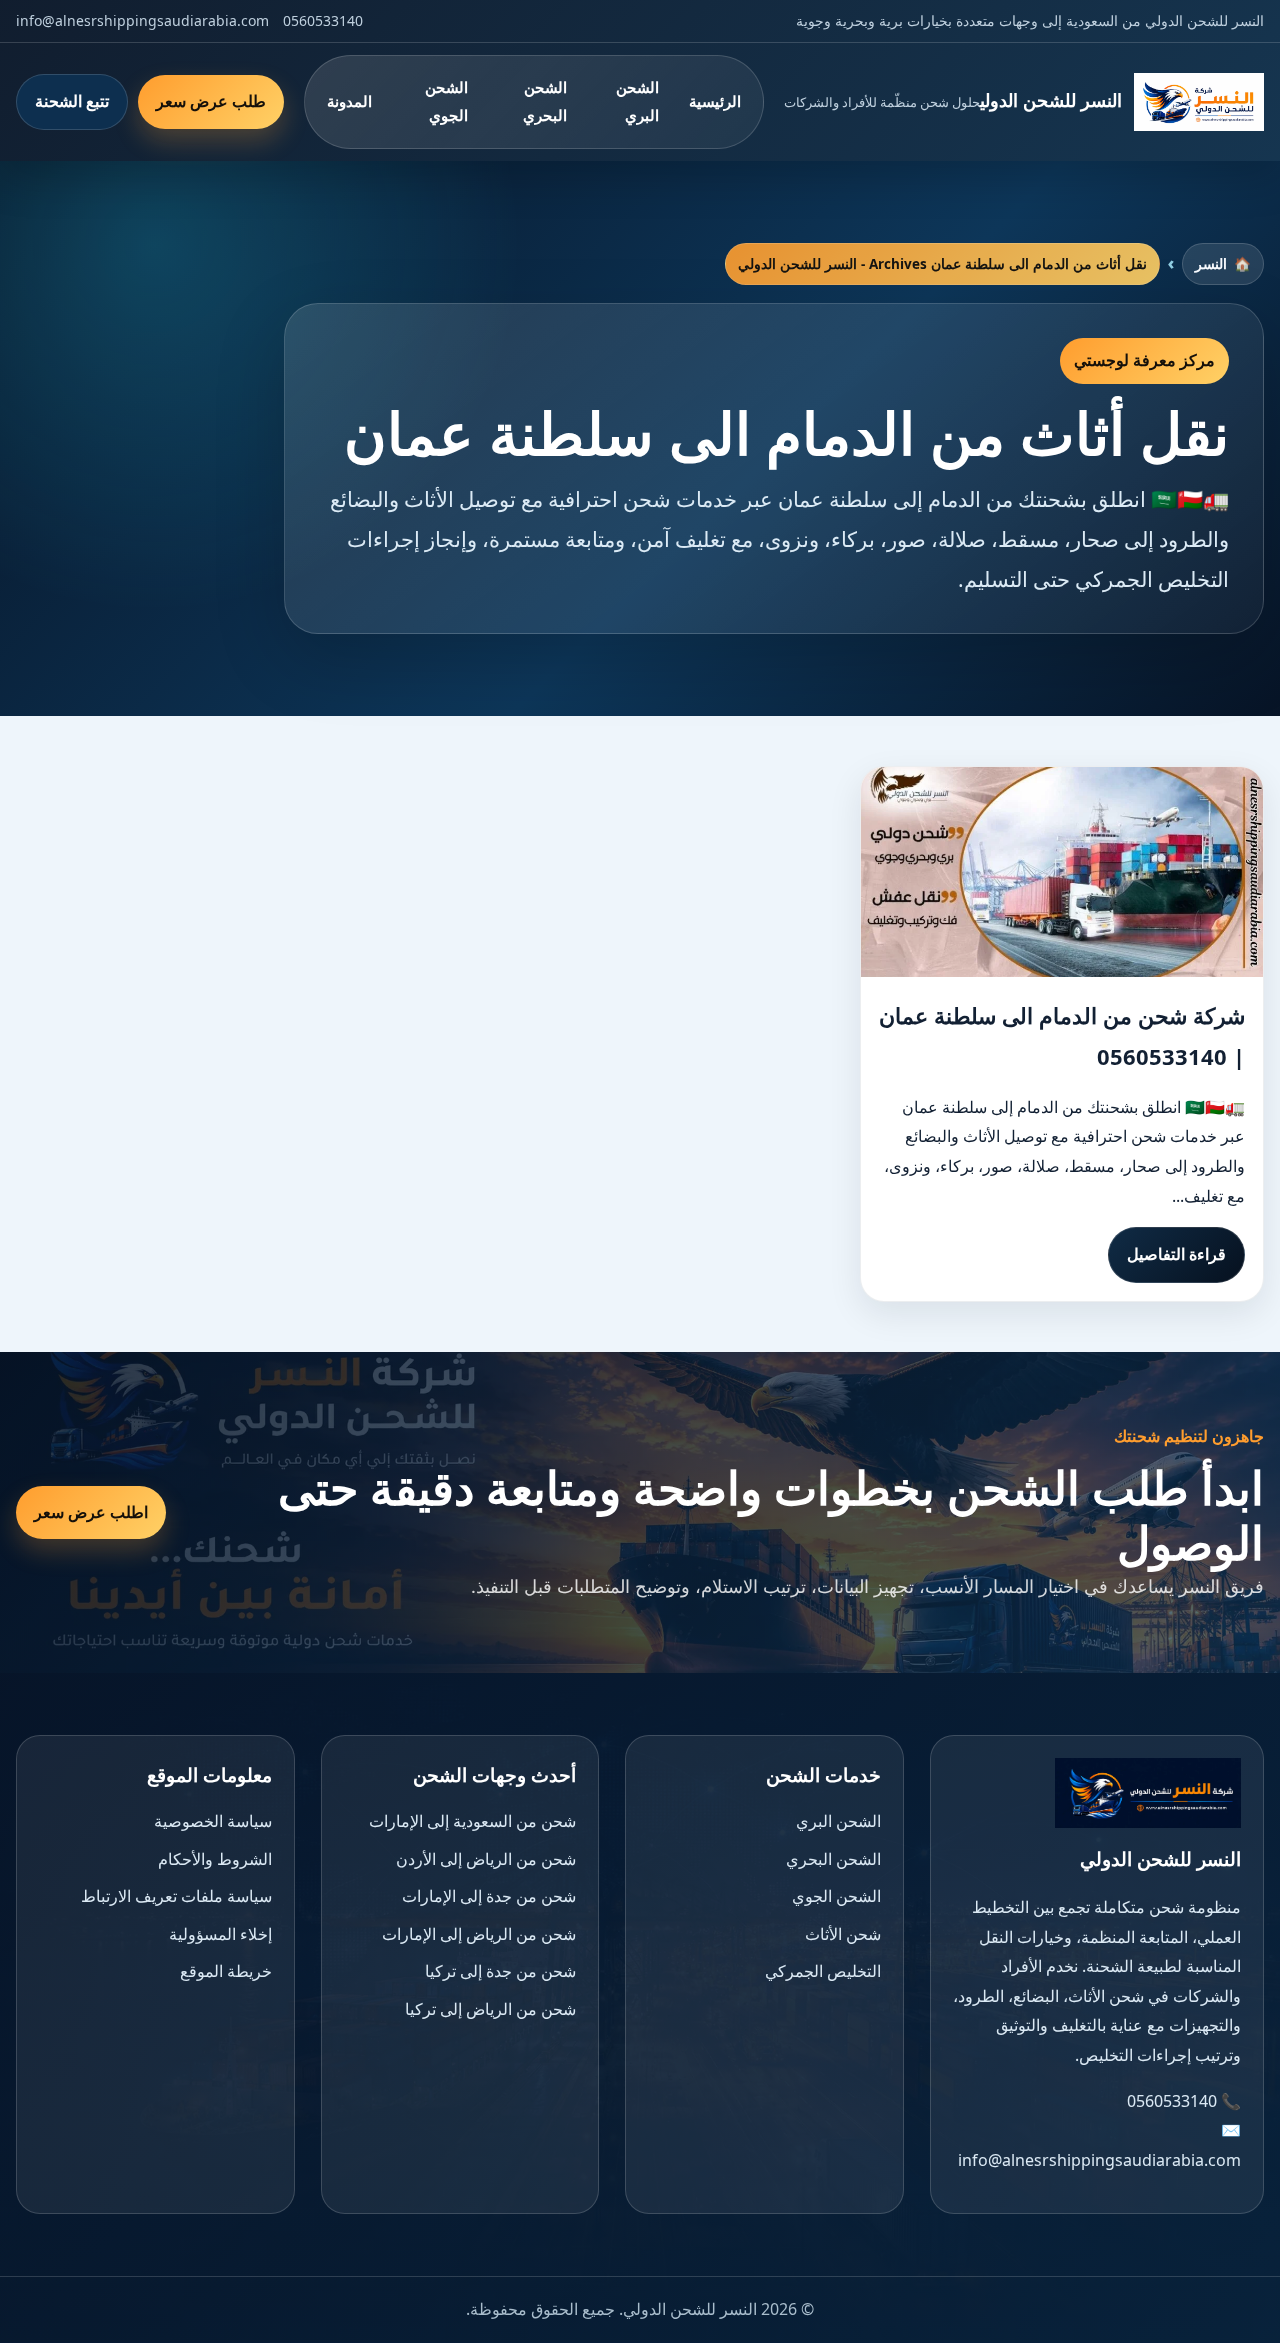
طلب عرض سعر (211, 101)
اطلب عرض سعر (91, 1512)
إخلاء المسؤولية (220, 1934)
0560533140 (323, 20)
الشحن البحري (545, 101)
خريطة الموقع (226, 1971)
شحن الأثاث (843, 1934)
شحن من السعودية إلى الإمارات (472, 1821)
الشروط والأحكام (215, 1859)
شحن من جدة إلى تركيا (500, 1971)
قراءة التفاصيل (1176, 1254)
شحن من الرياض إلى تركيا (490, 2009)
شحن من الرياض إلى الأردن (486, 1859)
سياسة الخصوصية (213, 1821)
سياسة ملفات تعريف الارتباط (176, 1896)
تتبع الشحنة (72, 101)
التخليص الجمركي (823, 1971)
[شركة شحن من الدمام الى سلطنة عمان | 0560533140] (1062, 872)
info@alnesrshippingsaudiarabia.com (142, 20)
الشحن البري (637, 101)
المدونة (349, 101)
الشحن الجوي (446, 101)
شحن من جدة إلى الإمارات (489, 1896)
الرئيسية (715, 101)
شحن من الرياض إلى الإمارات (479, 1934)
